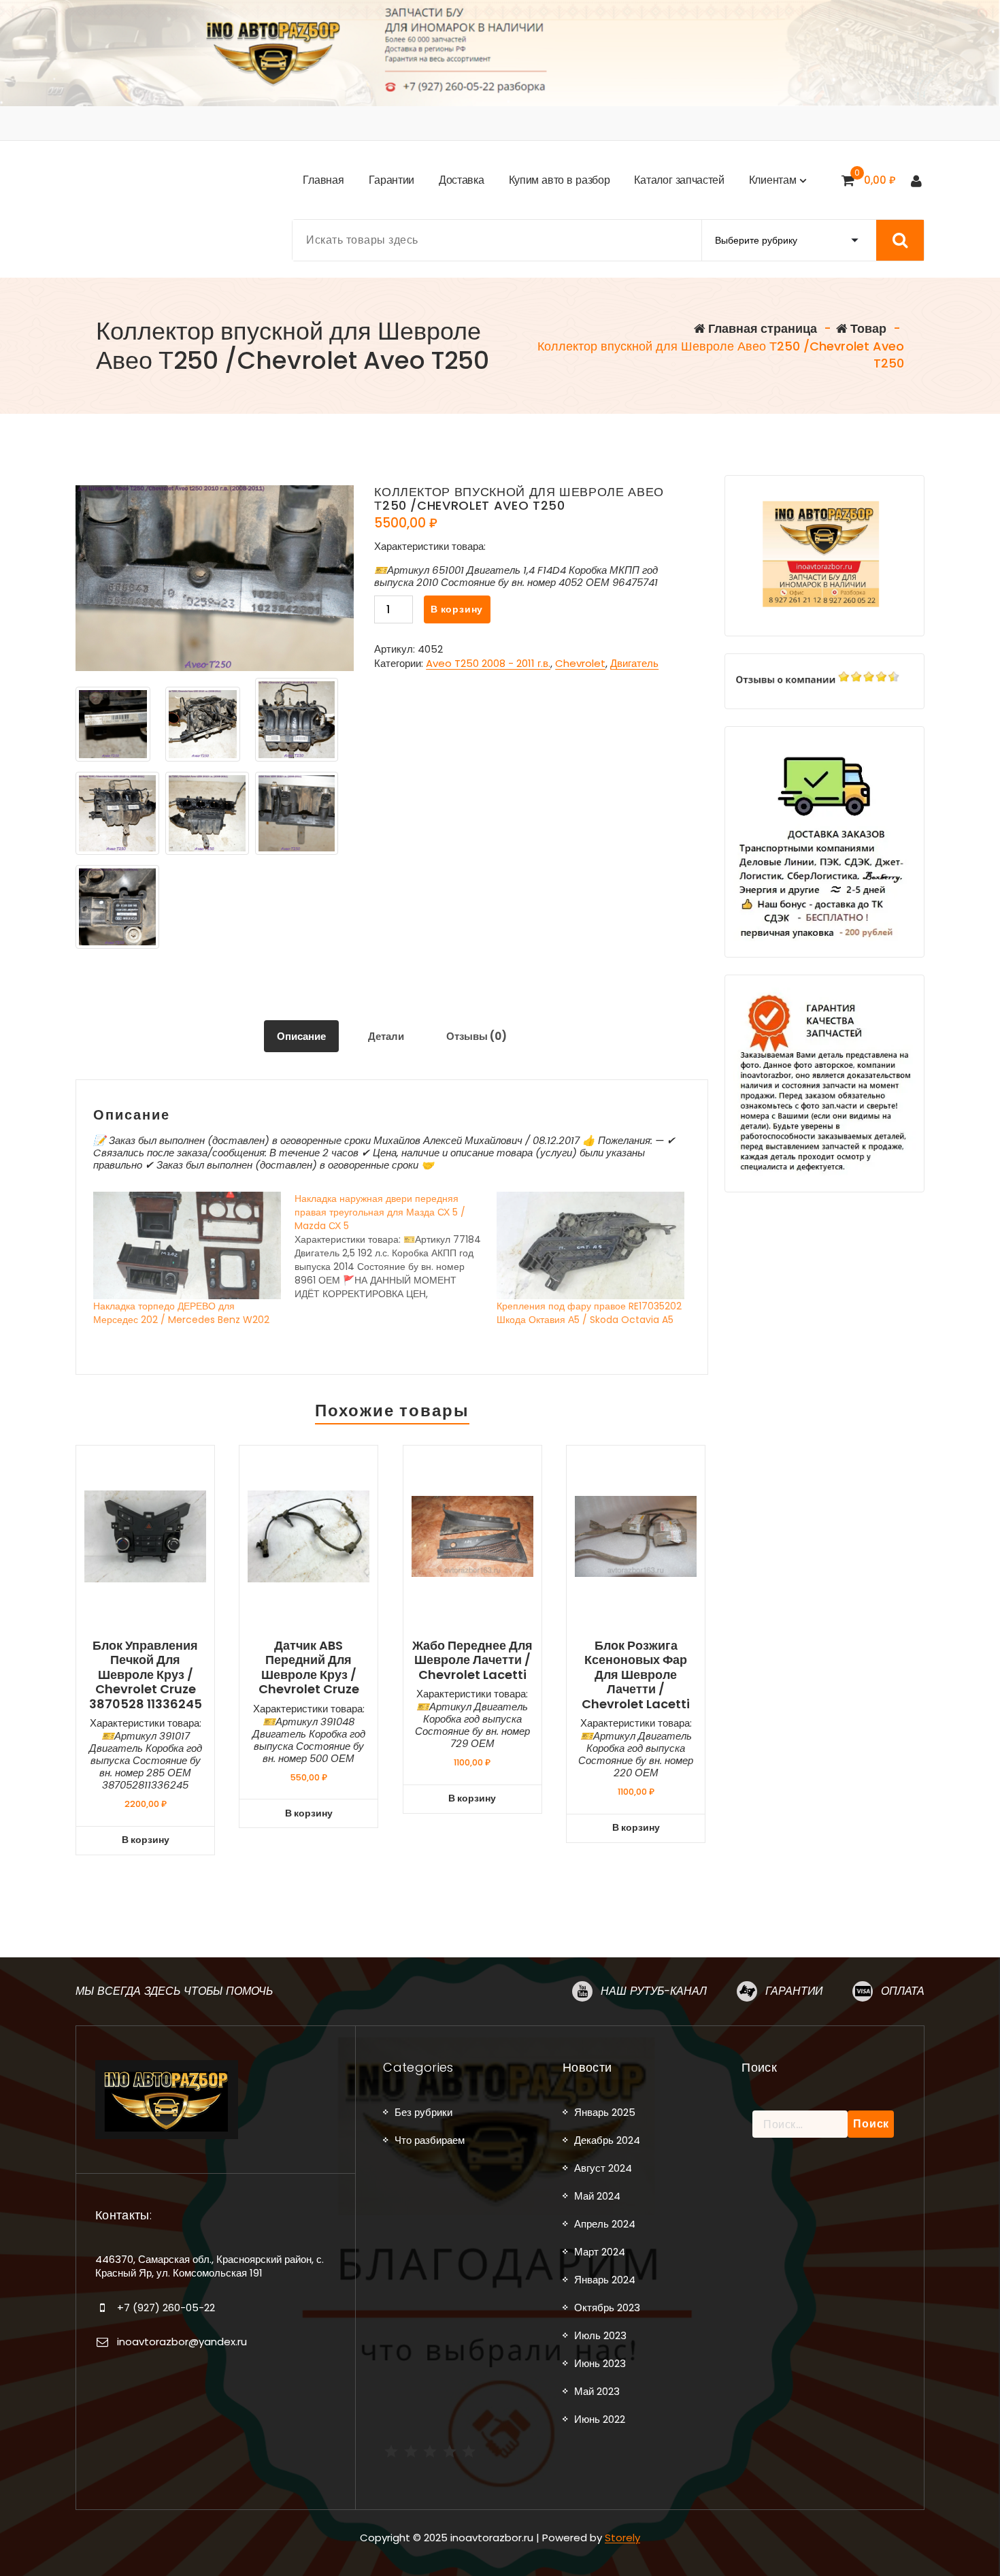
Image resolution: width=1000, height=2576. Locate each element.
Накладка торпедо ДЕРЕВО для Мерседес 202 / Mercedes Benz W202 (181, 1313)
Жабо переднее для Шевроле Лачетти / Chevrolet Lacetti (472, 1660)
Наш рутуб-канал (654, 1991)
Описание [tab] (301, 1036)
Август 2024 (603, 2168)
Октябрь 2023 (607, 2308)
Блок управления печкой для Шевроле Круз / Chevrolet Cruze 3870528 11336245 (146, 1675)
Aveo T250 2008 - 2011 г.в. (488, 663)
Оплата (903, 1991)
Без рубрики (423, 2112)
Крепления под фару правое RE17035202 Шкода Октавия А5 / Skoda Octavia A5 (589, 1313)
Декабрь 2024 (607, 2140)
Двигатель (634, 663)
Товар (867, 328)
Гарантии (794, 1991)
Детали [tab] (386, 1036)
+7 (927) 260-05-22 (166, 2308)
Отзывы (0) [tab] (477, 1036)
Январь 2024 (605, 2280)
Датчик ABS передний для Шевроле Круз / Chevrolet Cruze (309, 1667)
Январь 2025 (605, 2112)
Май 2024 (597, 2196)
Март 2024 (600, 2252)
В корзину (457, 609)
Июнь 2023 (600, 2363)
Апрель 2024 (605, 2224)
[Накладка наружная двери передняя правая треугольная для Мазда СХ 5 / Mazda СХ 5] (395, 1246)
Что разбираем (430, 2140)
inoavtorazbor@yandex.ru (182, 2342)
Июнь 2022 (600, 2419)
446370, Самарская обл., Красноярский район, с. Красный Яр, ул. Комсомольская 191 (210, 2266)
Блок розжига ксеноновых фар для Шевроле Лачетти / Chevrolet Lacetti (636, 1675)
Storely (622, 2538)
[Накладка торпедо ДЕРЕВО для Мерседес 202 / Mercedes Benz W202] (187, 1245)
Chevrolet (580, 663)
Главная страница (761, 328)
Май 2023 (597, 2391)
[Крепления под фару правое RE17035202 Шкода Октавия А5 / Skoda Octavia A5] (590, 1245)
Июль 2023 (600, 2335)
